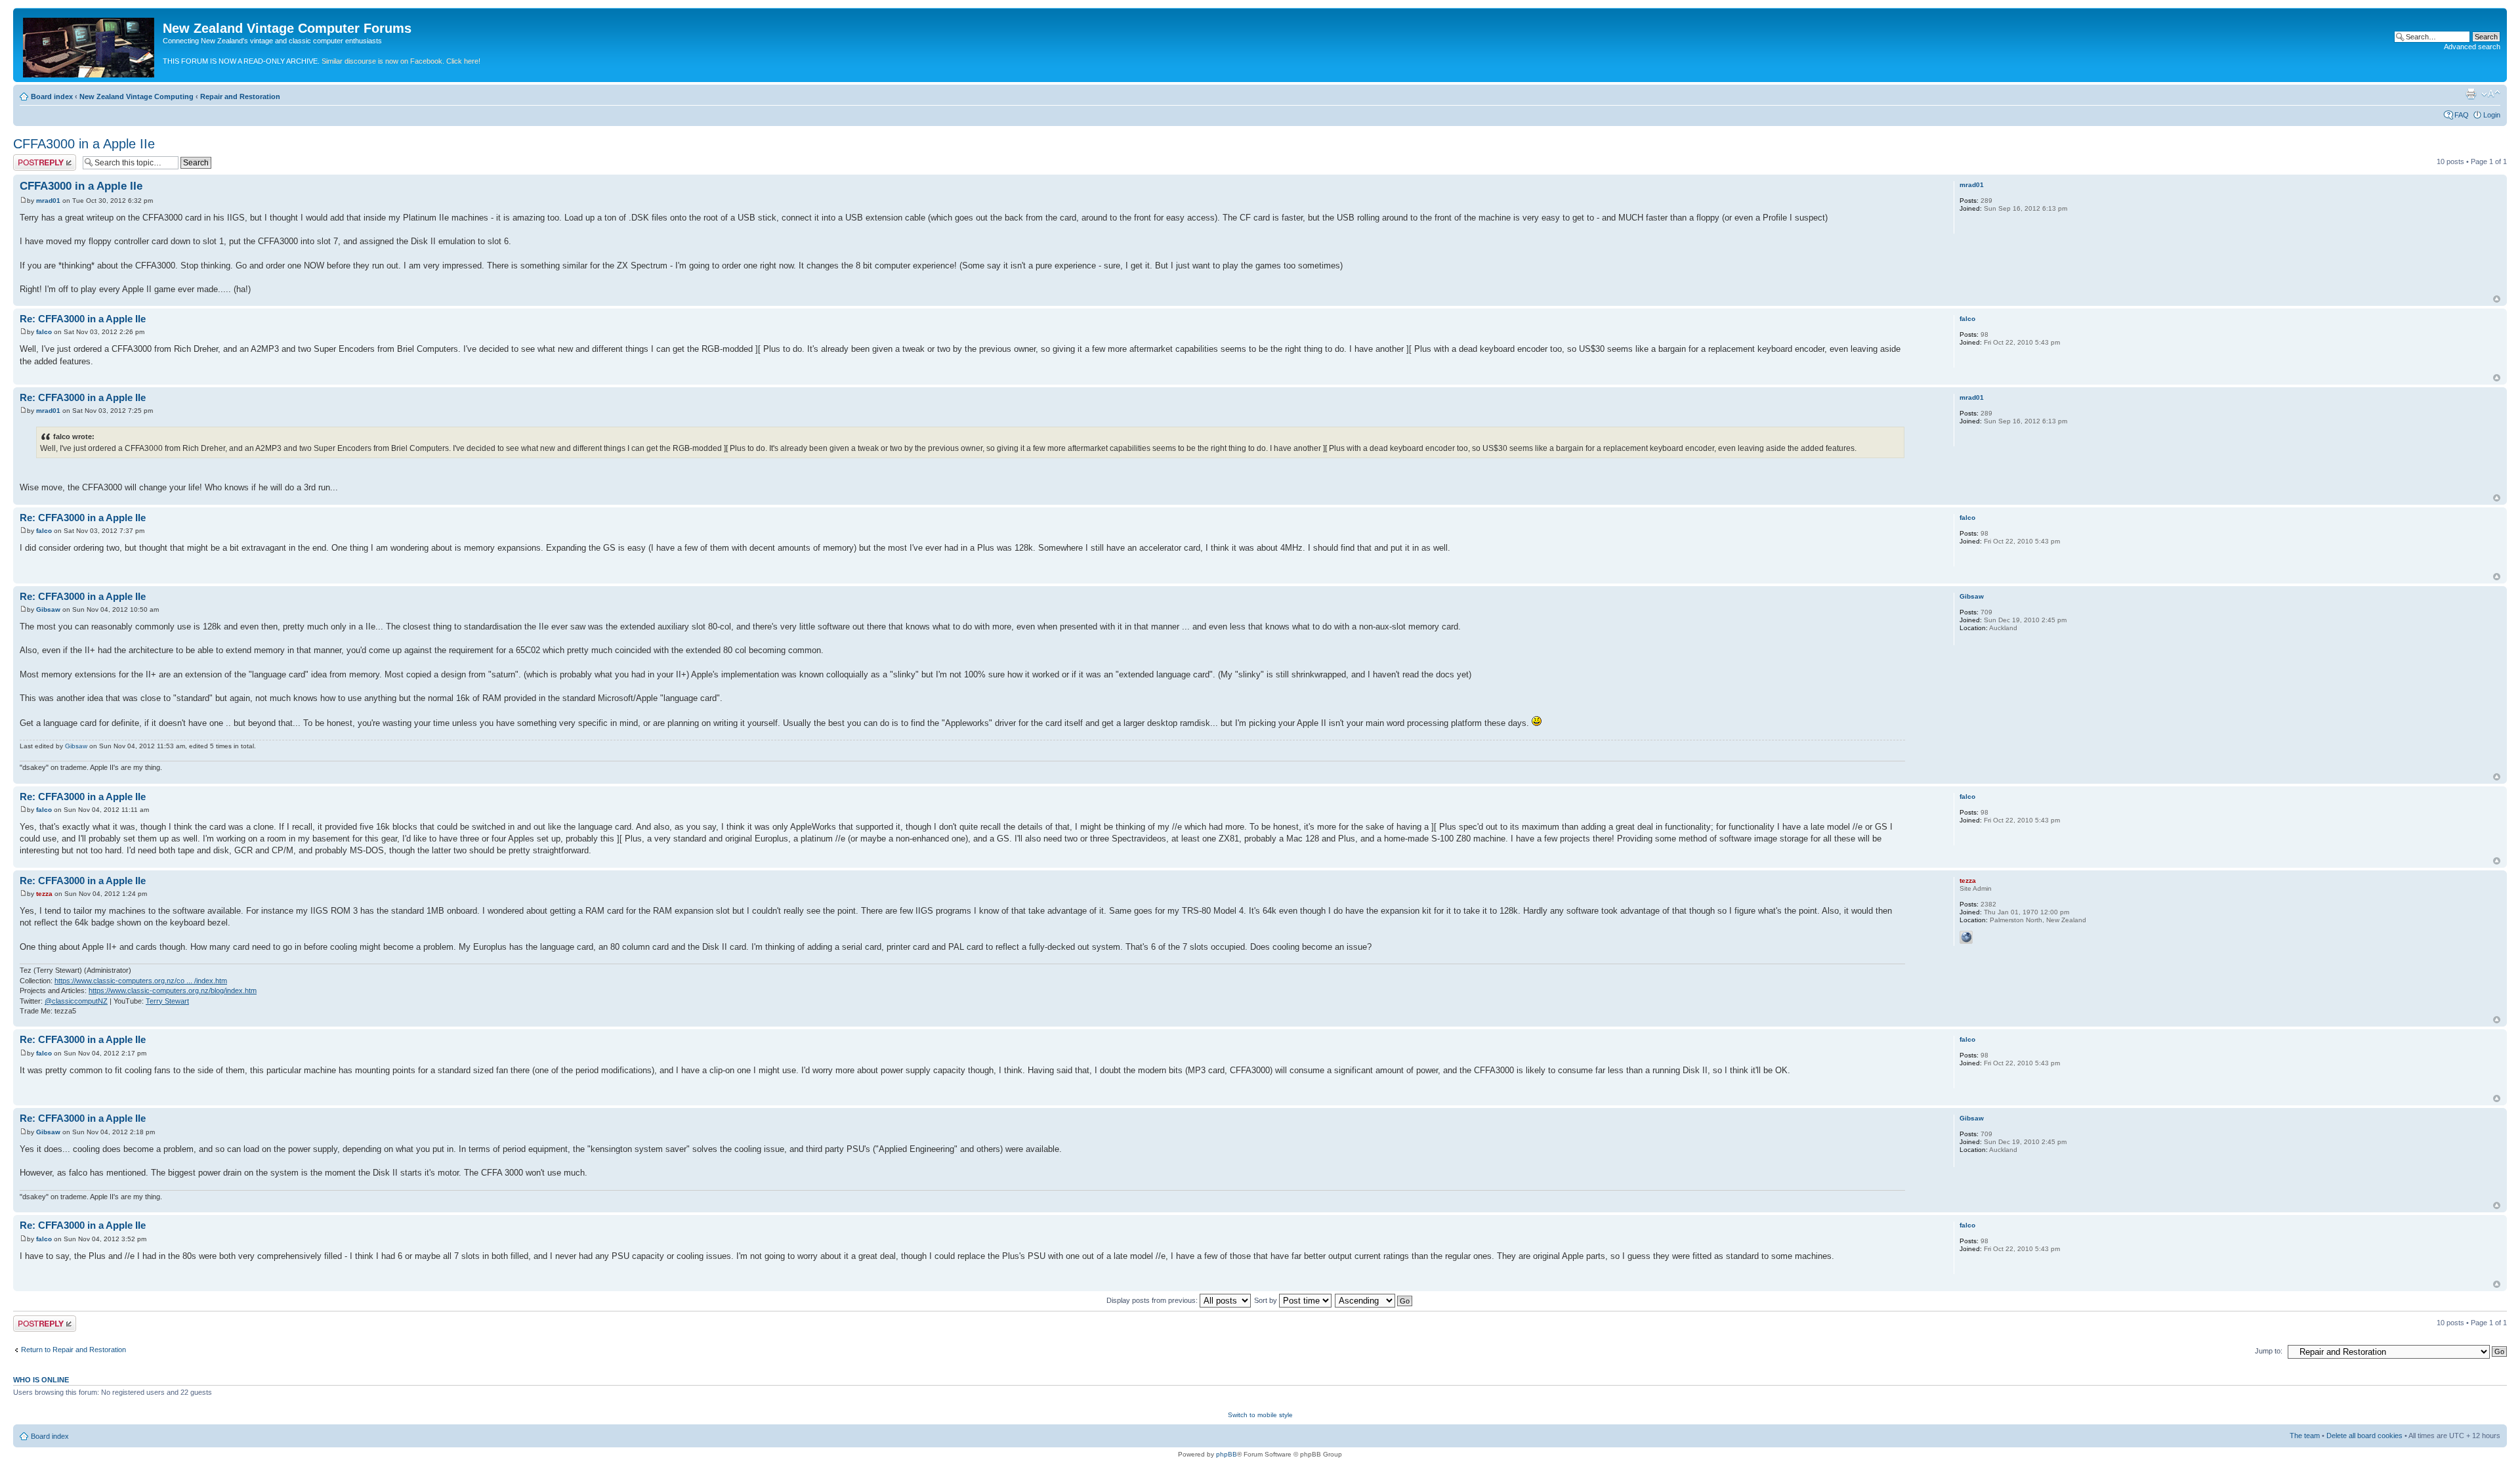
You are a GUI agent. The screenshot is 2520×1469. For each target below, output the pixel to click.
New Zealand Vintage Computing (136, 96)
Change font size (2491, 94)
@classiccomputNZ (76, 1001)
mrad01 (48, 201)
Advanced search (2472, 47)
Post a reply (32, 158)
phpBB (1227, 1454)
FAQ (2462, 115)
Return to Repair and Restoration (73, 1350)
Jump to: (2269, 1351)
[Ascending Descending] (1374, 1300)
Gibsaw (48, 609)
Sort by (1267, 1300)
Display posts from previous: (1153, 1300)
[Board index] (90, 45)
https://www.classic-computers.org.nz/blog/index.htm (173, 990)
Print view (2471, 94)
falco (44, 332)
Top (2497, 299)
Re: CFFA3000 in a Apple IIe (83, 319)
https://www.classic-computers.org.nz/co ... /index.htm (141, 981)
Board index (52, 96)
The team (2305, 1436)
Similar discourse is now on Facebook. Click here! (401, 61)
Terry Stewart (167, 1001)
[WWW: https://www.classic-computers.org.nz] (1966, 937)
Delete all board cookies (2364, 1436)
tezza (44, 894)
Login (2492, 115)
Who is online (41, 1380)
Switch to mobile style (1260, 1415)
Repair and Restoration (240, 96)
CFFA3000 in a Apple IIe (84, 144)
